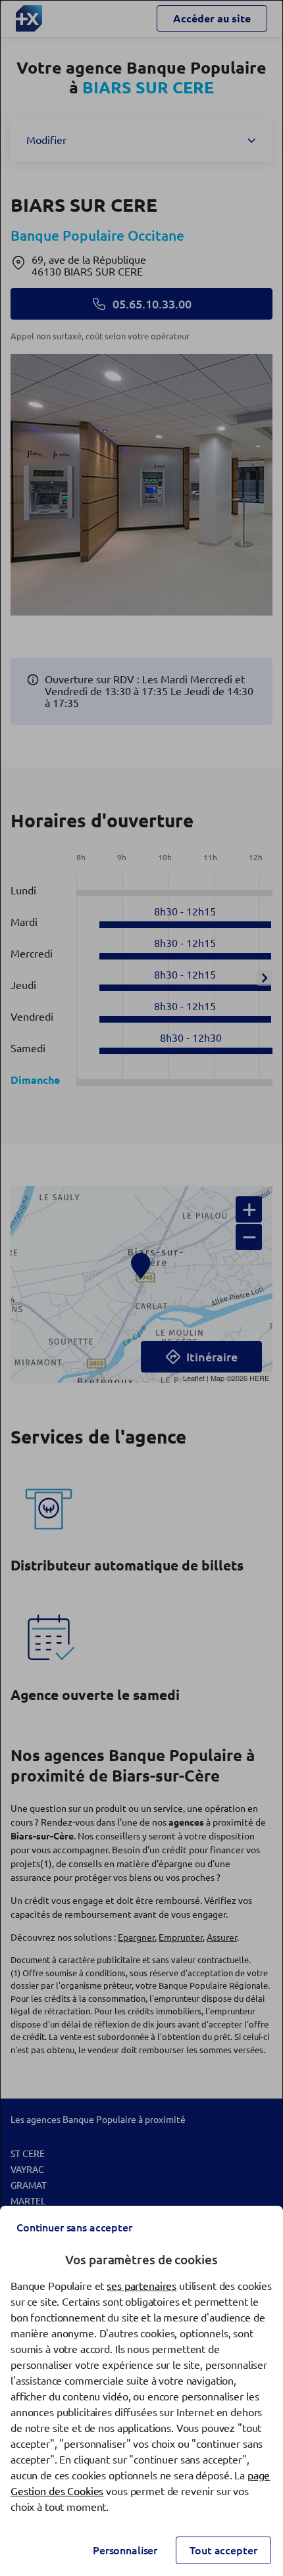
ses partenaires (141, 2286)
